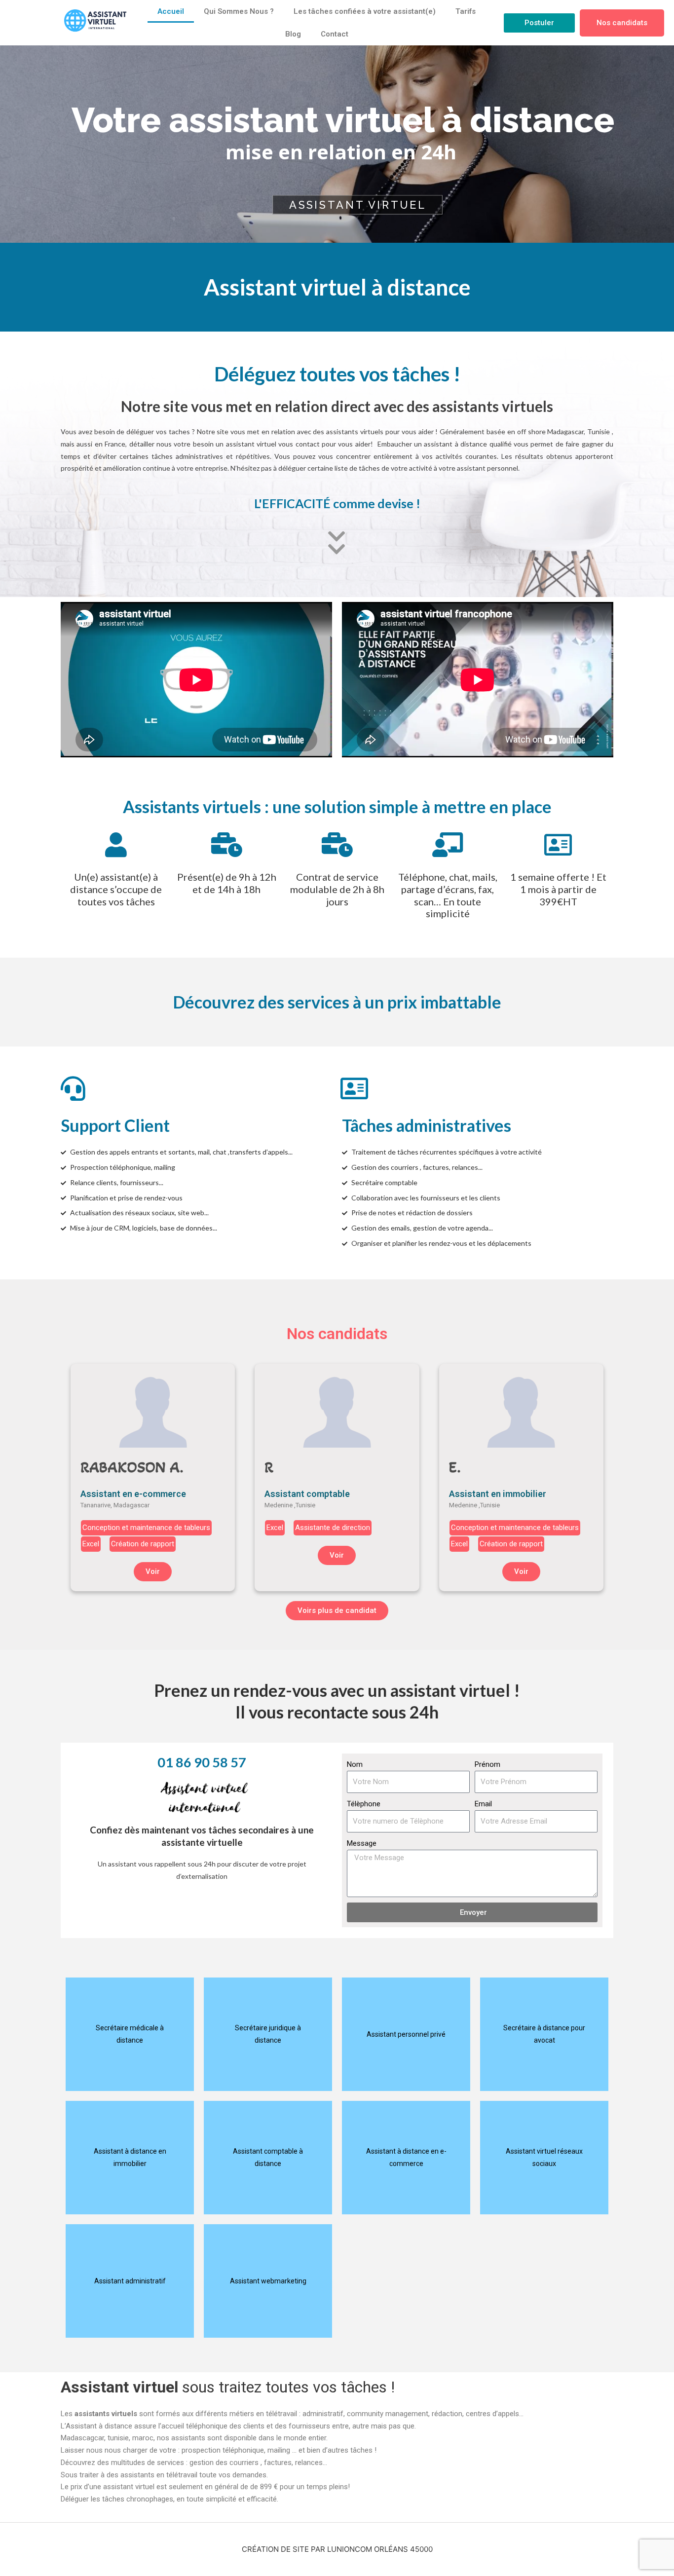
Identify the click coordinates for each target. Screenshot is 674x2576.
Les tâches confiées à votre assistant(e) (365, 11)
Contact (335, 34)
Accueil (171, 11)
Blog (293, 34)
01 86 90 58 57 (202, 1762)
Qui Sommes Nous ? (239, 11)
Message (362, 1843)
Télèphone (364, 1804)
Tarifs (466, 11)
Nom (355, 1764)
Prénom (487, 1764)
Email (483, 1804)
